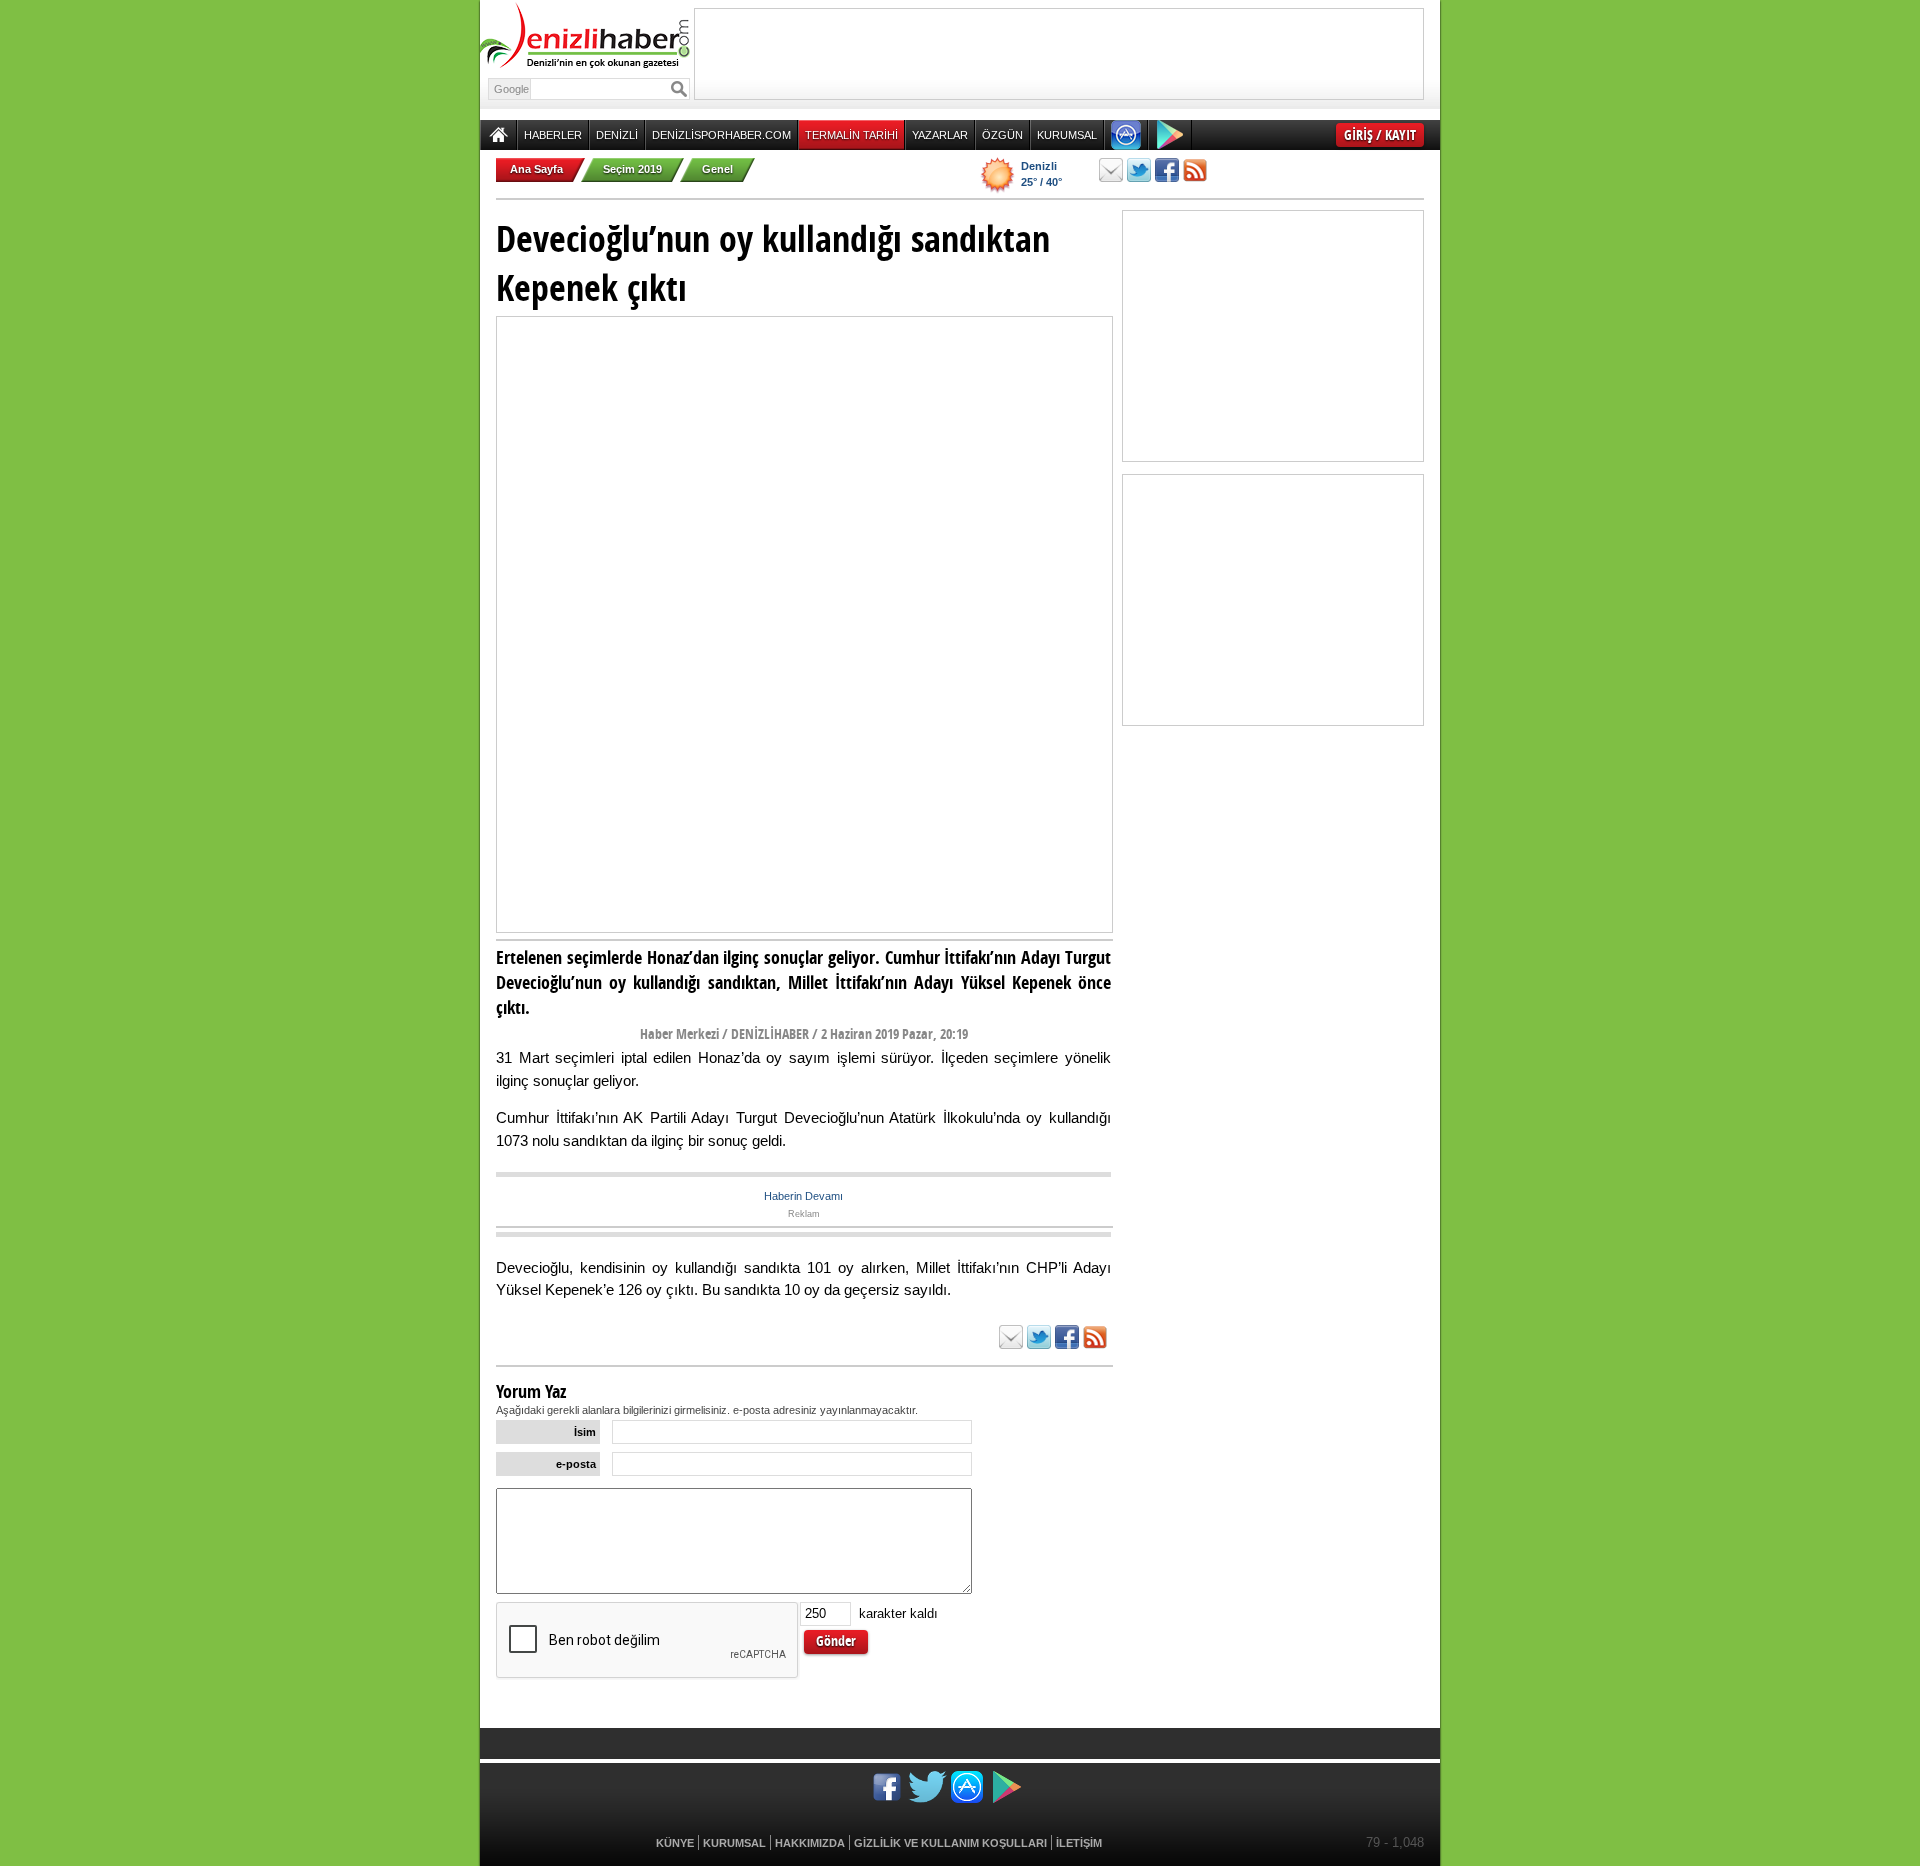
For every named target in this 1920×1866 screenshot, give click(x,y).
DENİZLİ (617, 135)
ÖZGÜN (1002, 135)
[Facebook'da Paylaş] (1167, 170)
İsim (585, 1432)
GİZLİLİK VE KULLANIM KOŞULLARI (950, 1843)
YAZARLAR (940, 135)
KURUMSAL (1067, 135)
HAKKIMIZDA (810, 1843)
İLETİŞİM (1079, 1843)
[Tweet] (1139, 170)
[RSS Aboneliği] (1195, 170)
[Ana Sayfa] (498, 135)
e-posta (576, 1464)
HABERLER (553, 135)
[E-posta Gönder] (1111, 170)
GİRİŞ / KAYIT (1380, 134)
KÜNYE (675, 1843)
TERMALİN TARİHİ (851, 135)
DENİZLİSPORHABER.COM (721, 135)
